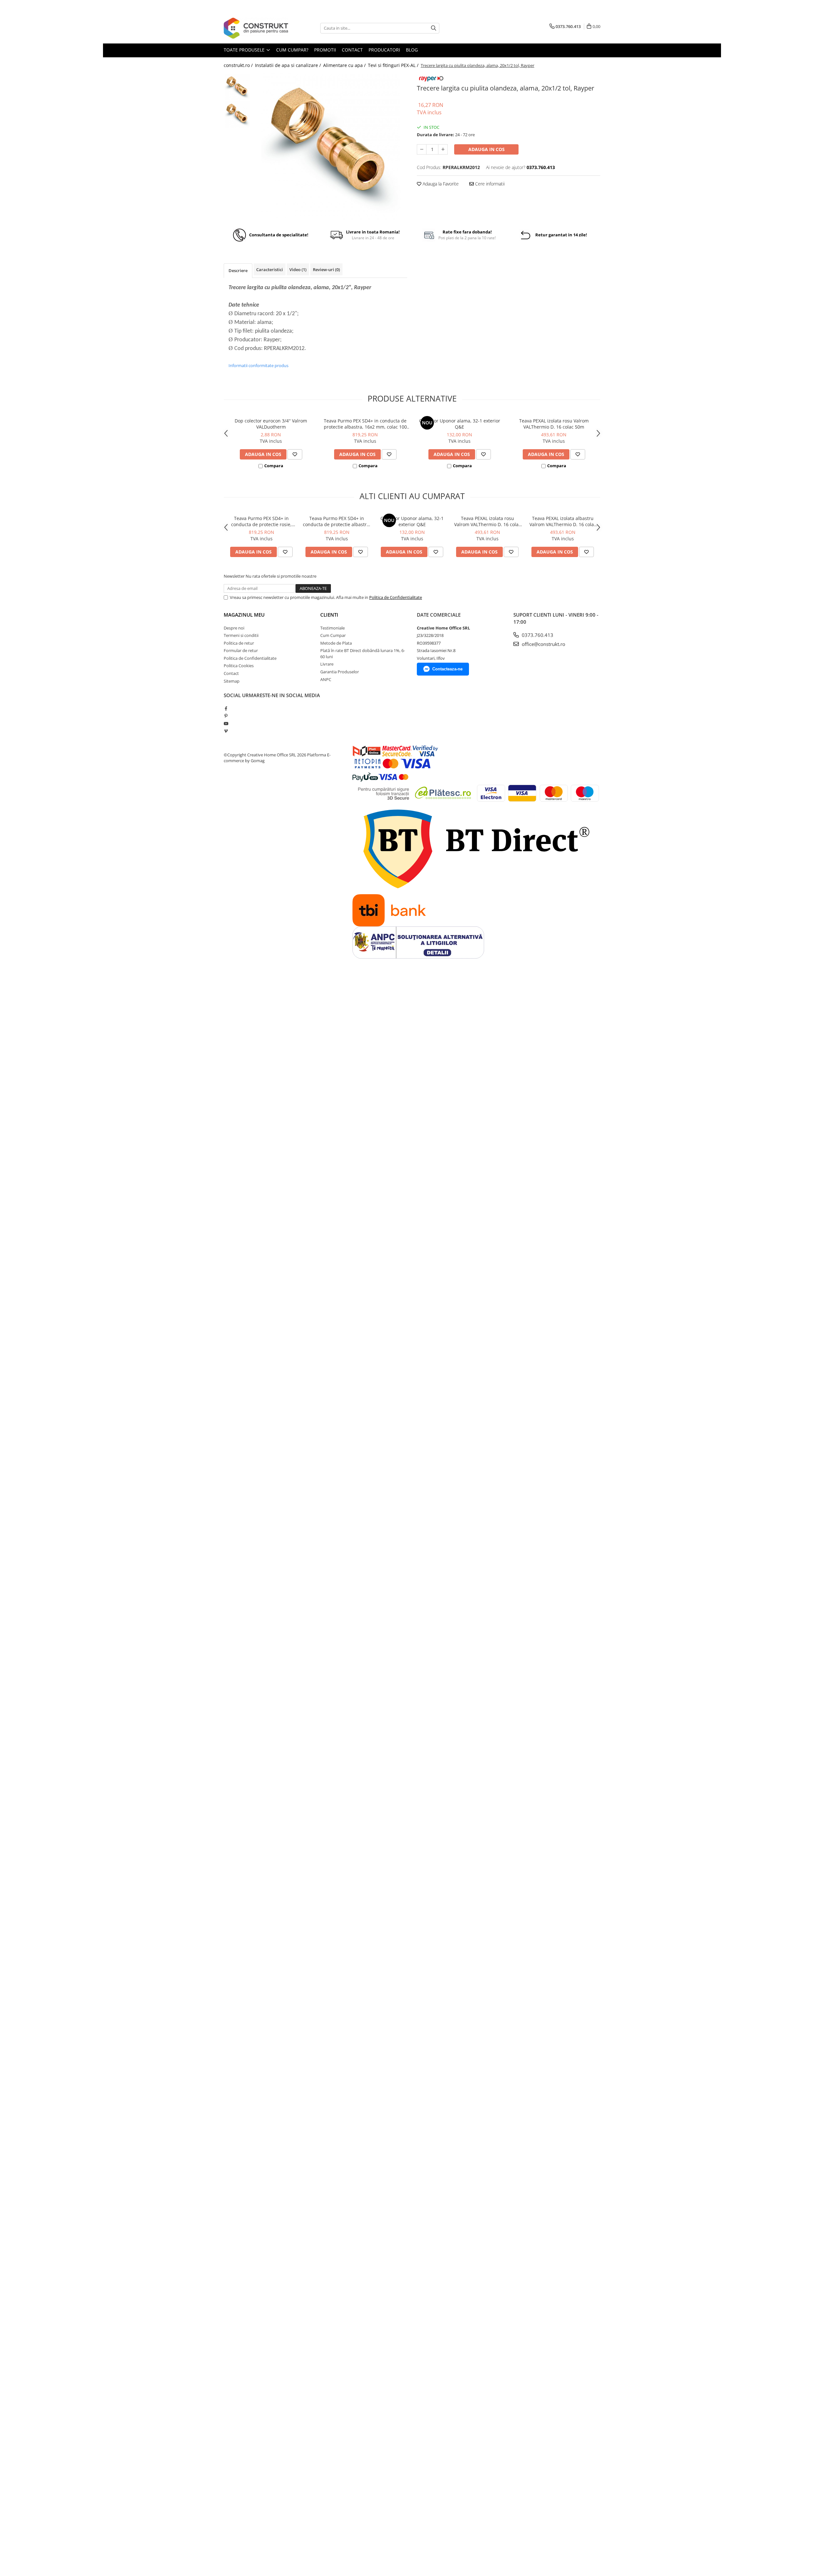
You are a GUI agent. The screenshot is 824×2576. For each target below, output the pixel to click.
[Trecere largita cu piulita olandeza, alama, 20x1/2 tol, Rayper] (331, 147)
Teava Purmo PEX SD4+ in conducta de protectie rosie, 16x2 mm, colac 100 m (261, 521)
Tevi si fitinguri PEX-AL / (394, 65)
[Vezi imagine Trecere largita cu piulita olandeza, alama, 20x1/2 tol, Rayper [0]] (237, 87)
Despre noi (234, 628)
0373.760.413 (537, 635)
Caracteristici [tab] (270, 270)
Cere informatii (489, 184)
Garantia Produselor (340, 672)
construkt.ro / (239, 65)
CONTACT (352, 50)
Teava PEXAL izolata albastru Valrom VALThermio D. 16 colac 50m (563, 521)
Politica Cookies (239, 666)
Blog (412, 50)
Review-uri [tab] (326, 270)
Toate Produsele (245, 50)
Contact (231, 673)
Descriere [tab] (238, 270)
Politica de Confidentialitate (396, 597)
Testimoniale (332, 628)
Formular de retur (241, 650)
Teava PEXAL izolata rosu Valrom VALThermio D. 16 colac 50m (554, 424)
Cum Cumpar (333, 635)
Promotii (325, 50)
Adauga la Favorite (440, 184)
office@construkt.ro (543, 644)
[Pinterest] (226, 716)
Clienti (329, 615)
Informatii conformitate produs (258, 365)
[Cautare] (434, 28)
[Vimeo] (226, 731)
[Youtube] (226, 724)
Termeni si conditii (241, 635)
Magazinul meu (244, 615)
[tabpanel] (331, 147)
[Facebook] (226, 708)
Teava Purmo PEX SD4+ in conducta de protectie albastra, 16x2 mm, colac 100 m (365, 424)
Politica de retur (239, 643)
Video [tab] (298, 270)
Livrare (327, 664)
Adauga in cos (487, 149)
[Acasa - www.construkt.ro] (256, 28)
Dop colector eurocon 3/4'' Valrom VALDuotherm (271, 424)
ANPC (326, 679)
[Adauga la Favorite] (295, 454)
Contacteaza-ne (447, 669)
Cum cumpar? (292, 50)
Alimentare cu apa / (345, 65)
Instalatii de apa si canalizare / (289, 65)
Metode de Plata (336, 643)
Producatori (384, 50)
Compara (274, 466)
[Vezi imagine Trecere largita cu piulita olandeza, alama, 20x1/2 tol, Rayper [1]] (237, 114)
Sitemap (232, 681)
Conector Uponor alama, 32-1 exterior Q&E (460, 424)
